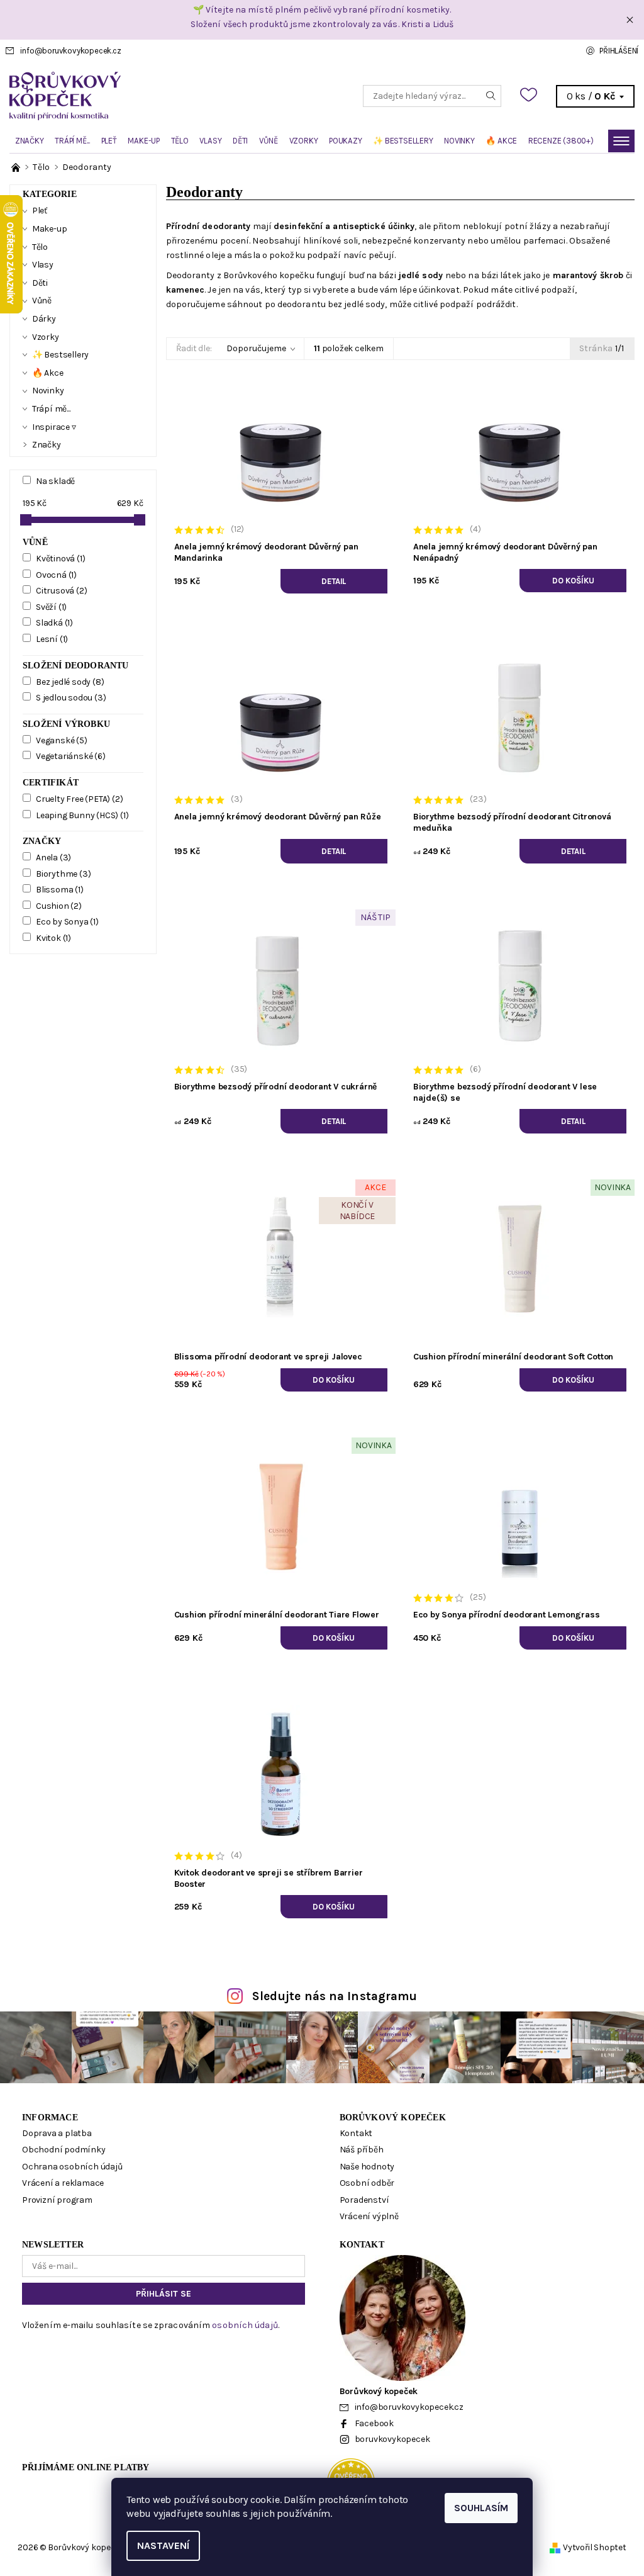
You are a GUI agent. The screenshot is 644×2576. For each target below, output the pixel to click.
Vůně (269, 141)
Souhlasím (481, 2508)
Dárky (44, 319)
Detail (334, 581)
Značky (30, 141)
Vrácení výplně (369, 2216)
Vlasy (210, 141)
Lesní (52, 639)
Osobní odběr (367, 2183)
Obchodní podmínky (64, 2150)
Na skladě (55, 481)
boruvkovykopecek (392, 2439)
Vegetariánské (71, 756)
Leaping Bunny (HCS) (82, 815)
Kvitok (53, 938)
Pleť (109, 141)
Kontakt (356, 2133)
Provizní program (57, 2200)
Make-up (144, 141)
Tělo (180, 141)
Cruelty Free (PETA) (79, 799)
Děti (240, 141)
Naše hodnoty (367, 2167)
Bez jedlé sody (70, 682)
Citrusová (61, 591)
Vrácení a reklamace (63, 2183)
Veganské (62, 740)
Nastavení (163, 2545)
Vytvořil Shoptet (595, 2547)
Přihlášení (619, 51)
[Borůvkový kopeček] (166, 96)
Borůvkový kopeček (393, 2118)
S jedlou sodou (71, 698)
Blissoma (60, 890)
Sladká (54, 623)
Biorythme (63, 874)
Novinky (459, 141)
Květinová (60, 559)
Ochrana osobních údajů (72, 2167)
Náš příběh (362, 2150)
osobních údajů (245, 2325)
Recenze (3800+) (561, 141)
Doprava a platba (57, 2133)
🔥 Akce (501, 141)
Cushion (59, 906)
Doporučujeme (256, 348)
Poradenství (364, 2200)
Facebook (374, 2423)
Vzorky (304, 141)
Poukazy (346, 141)
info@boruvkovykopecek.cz (70, 51)
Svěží (51, 607)
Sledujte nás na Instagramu (335, 1996)
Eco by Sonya (67, 922)
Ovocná (56, 575)
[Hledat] (491, 96)
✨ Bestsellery (403, 141)
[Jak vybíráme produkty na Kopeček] (17, 167)
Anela (53, 858)
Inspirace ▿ (54, 427)
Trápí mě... (72, 141)
